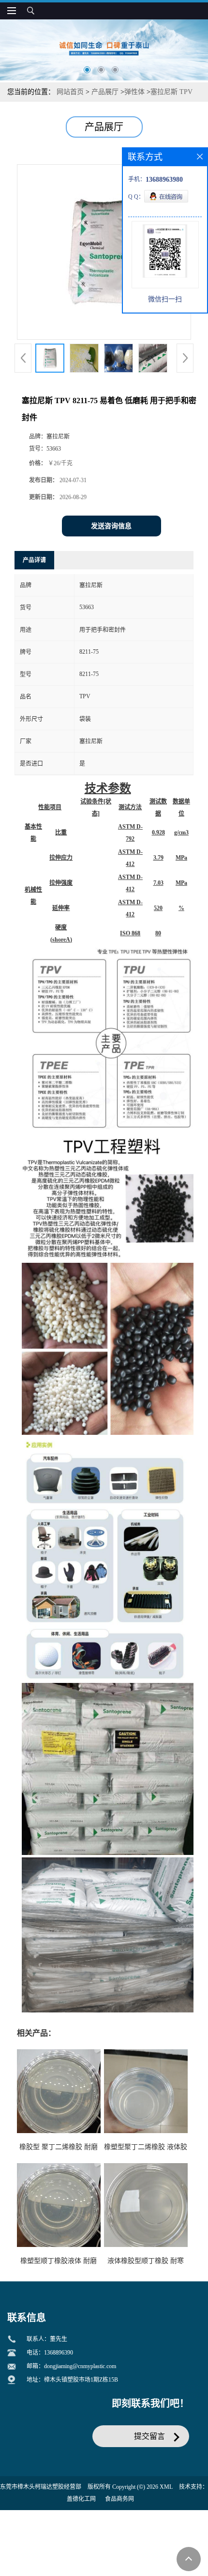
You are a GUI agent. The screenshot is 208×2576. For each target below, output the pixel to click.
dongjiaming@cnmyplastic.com (80, 2366)
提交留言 (149, 2436)
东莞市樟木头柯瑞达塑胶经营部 (41, 2487)
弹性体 (134, 92)
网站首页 (70, 92)
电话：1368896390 (50, 2353)
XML (166, 2487)
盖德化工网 (81, 2499)
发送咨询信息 (111, 526)
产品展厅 (105, 92)
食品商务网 (119, 2499)
